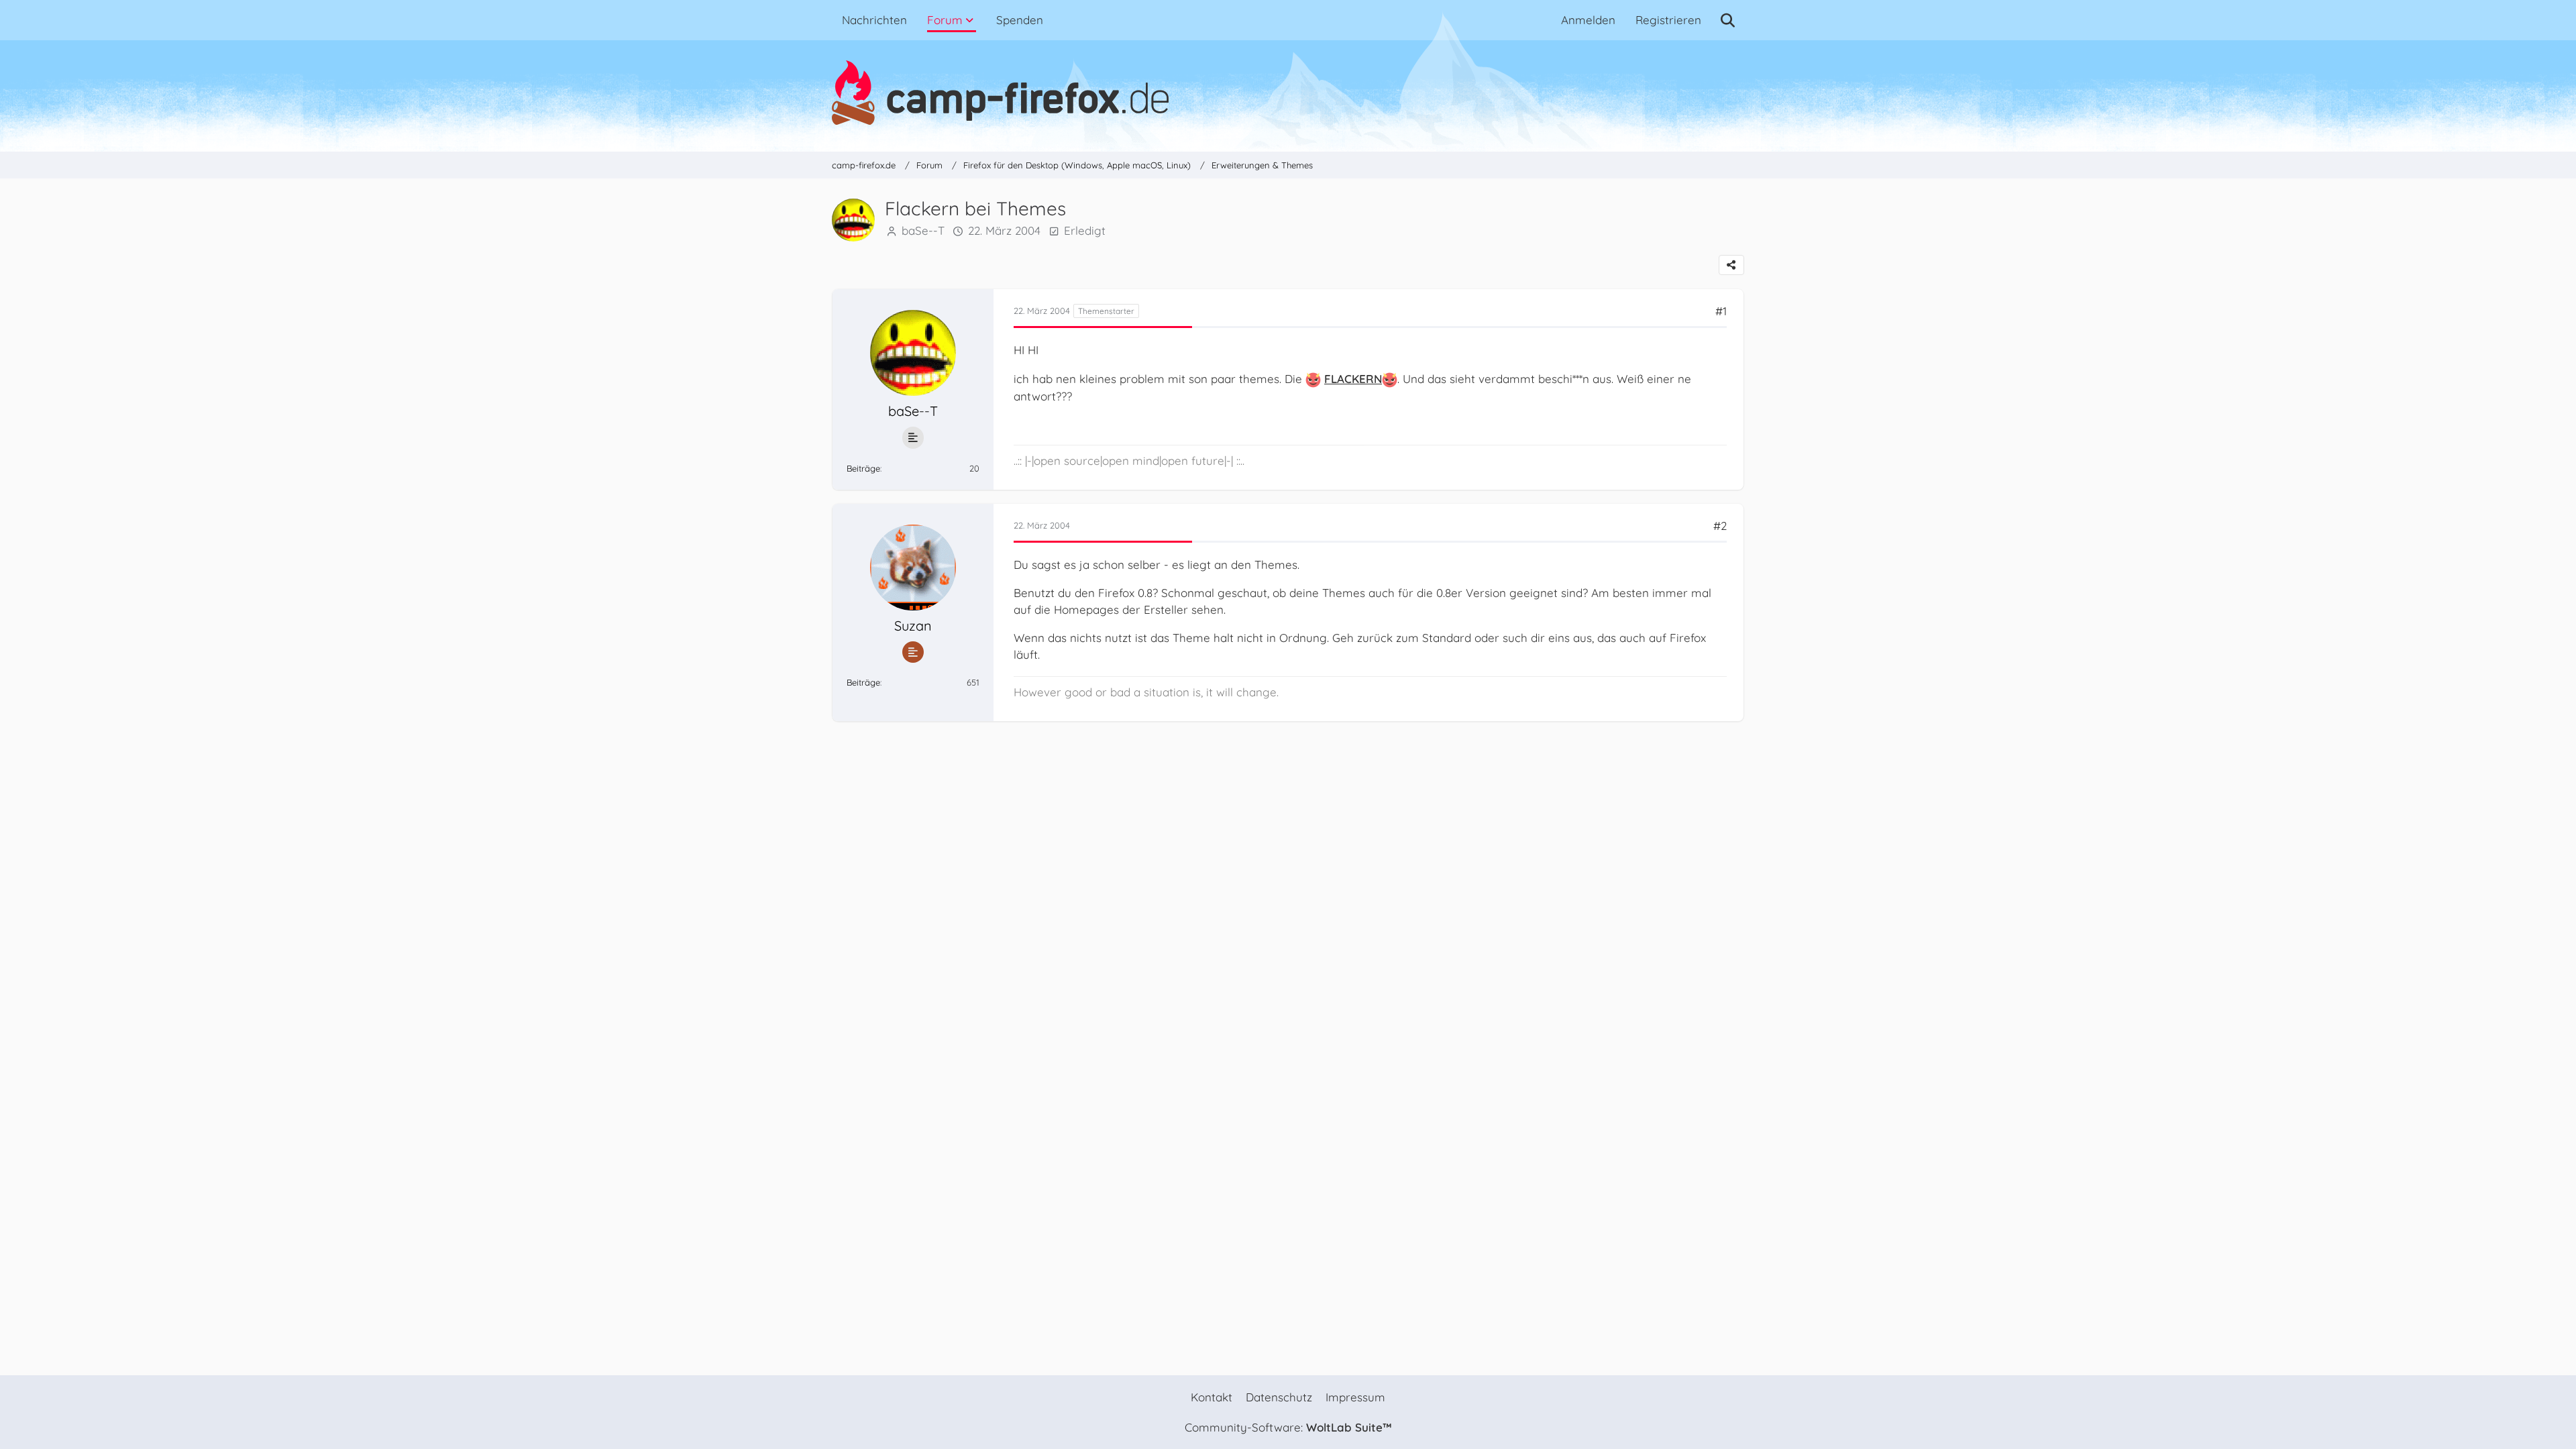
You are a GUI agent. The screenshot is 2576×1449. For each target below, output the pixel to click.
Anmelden (1588, 20)
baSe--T (923, 230)
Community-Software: (1288, 1427)
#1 (1721, 311)
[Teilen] (1731, 265)
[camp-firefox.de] (1288, 93)
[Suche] (1728, 20)
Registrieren (1668, 20)
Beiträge (863, 468)
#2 (1720, 526)
